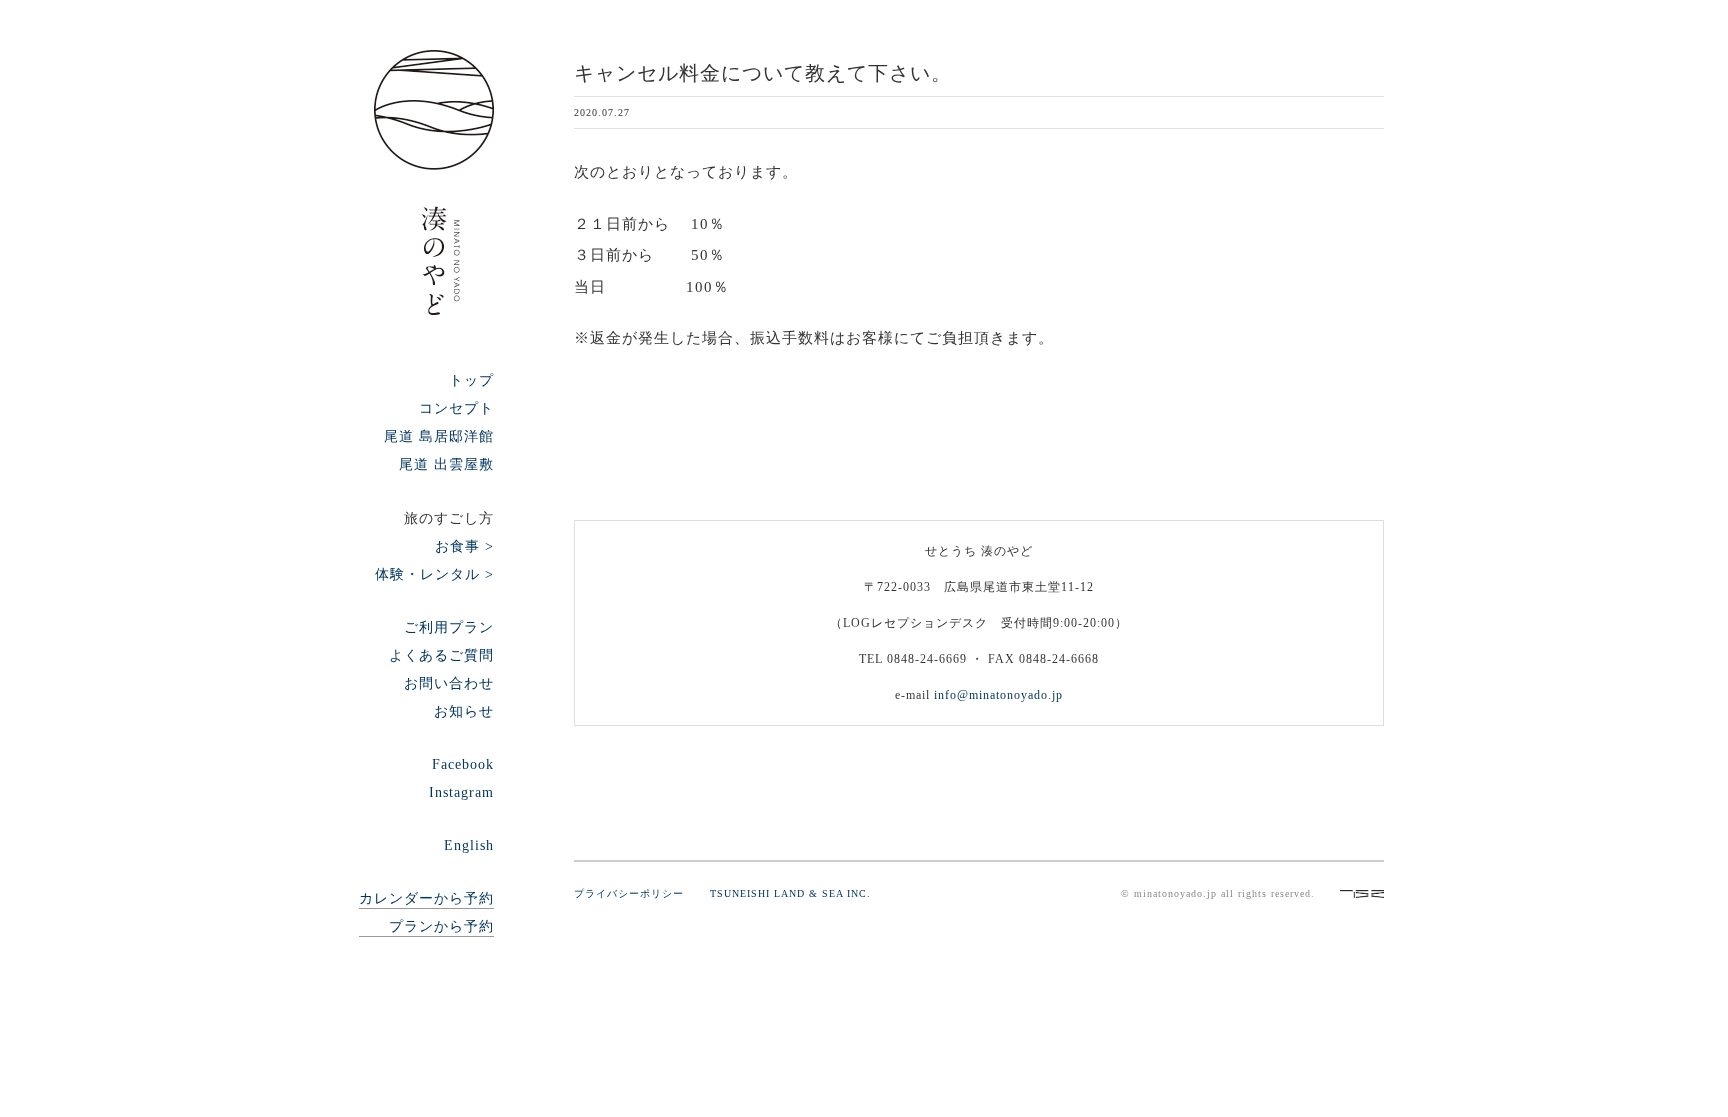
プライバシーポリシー (640, 893)
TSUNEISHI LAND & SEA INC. (790, 893)
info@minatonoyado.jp (998, 695)
